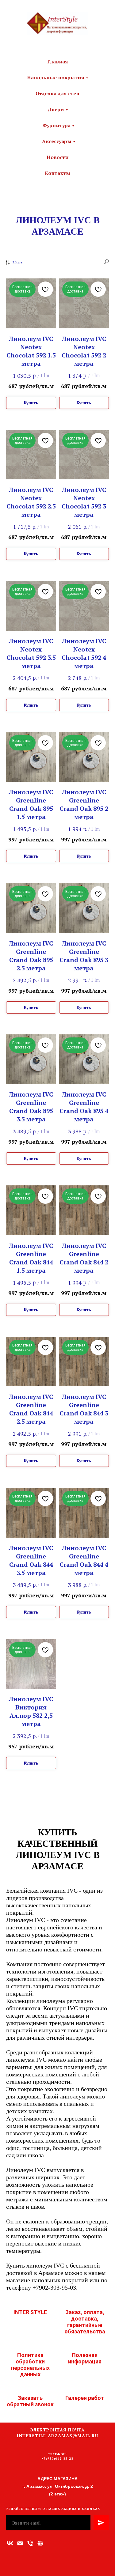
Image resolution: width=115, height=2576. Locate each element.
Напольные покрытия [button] (56, 77)
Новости (58, 157)
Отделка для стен (57, 93)
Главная (58, 62)
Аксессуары (57, 141)
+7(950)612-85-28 (57, 2459)
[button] (40, 2543)
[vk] (10, 2543)
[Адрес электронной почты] (20, 2543)
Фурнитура (57, 125)
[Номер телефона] (30, 2543)
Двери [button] (56, 109)
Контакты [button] (57, 173)
